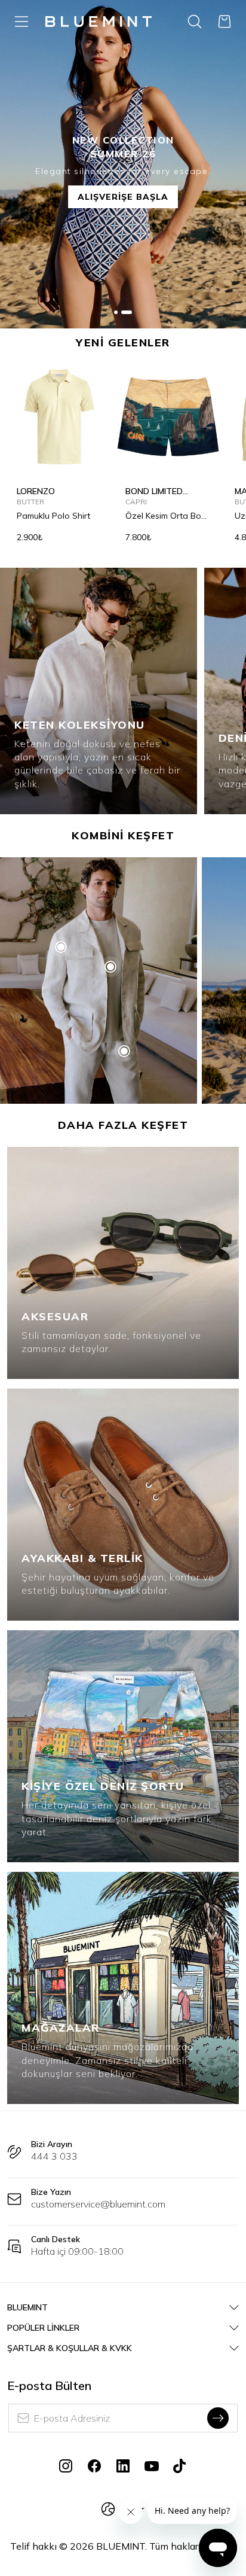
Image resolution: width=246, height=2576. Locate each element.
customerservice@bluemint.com (98, 2204)
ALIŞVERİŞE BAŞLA (123, 197)
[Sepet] (225, 22)
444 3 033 (54, 2156)
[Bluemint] (99, 22)
